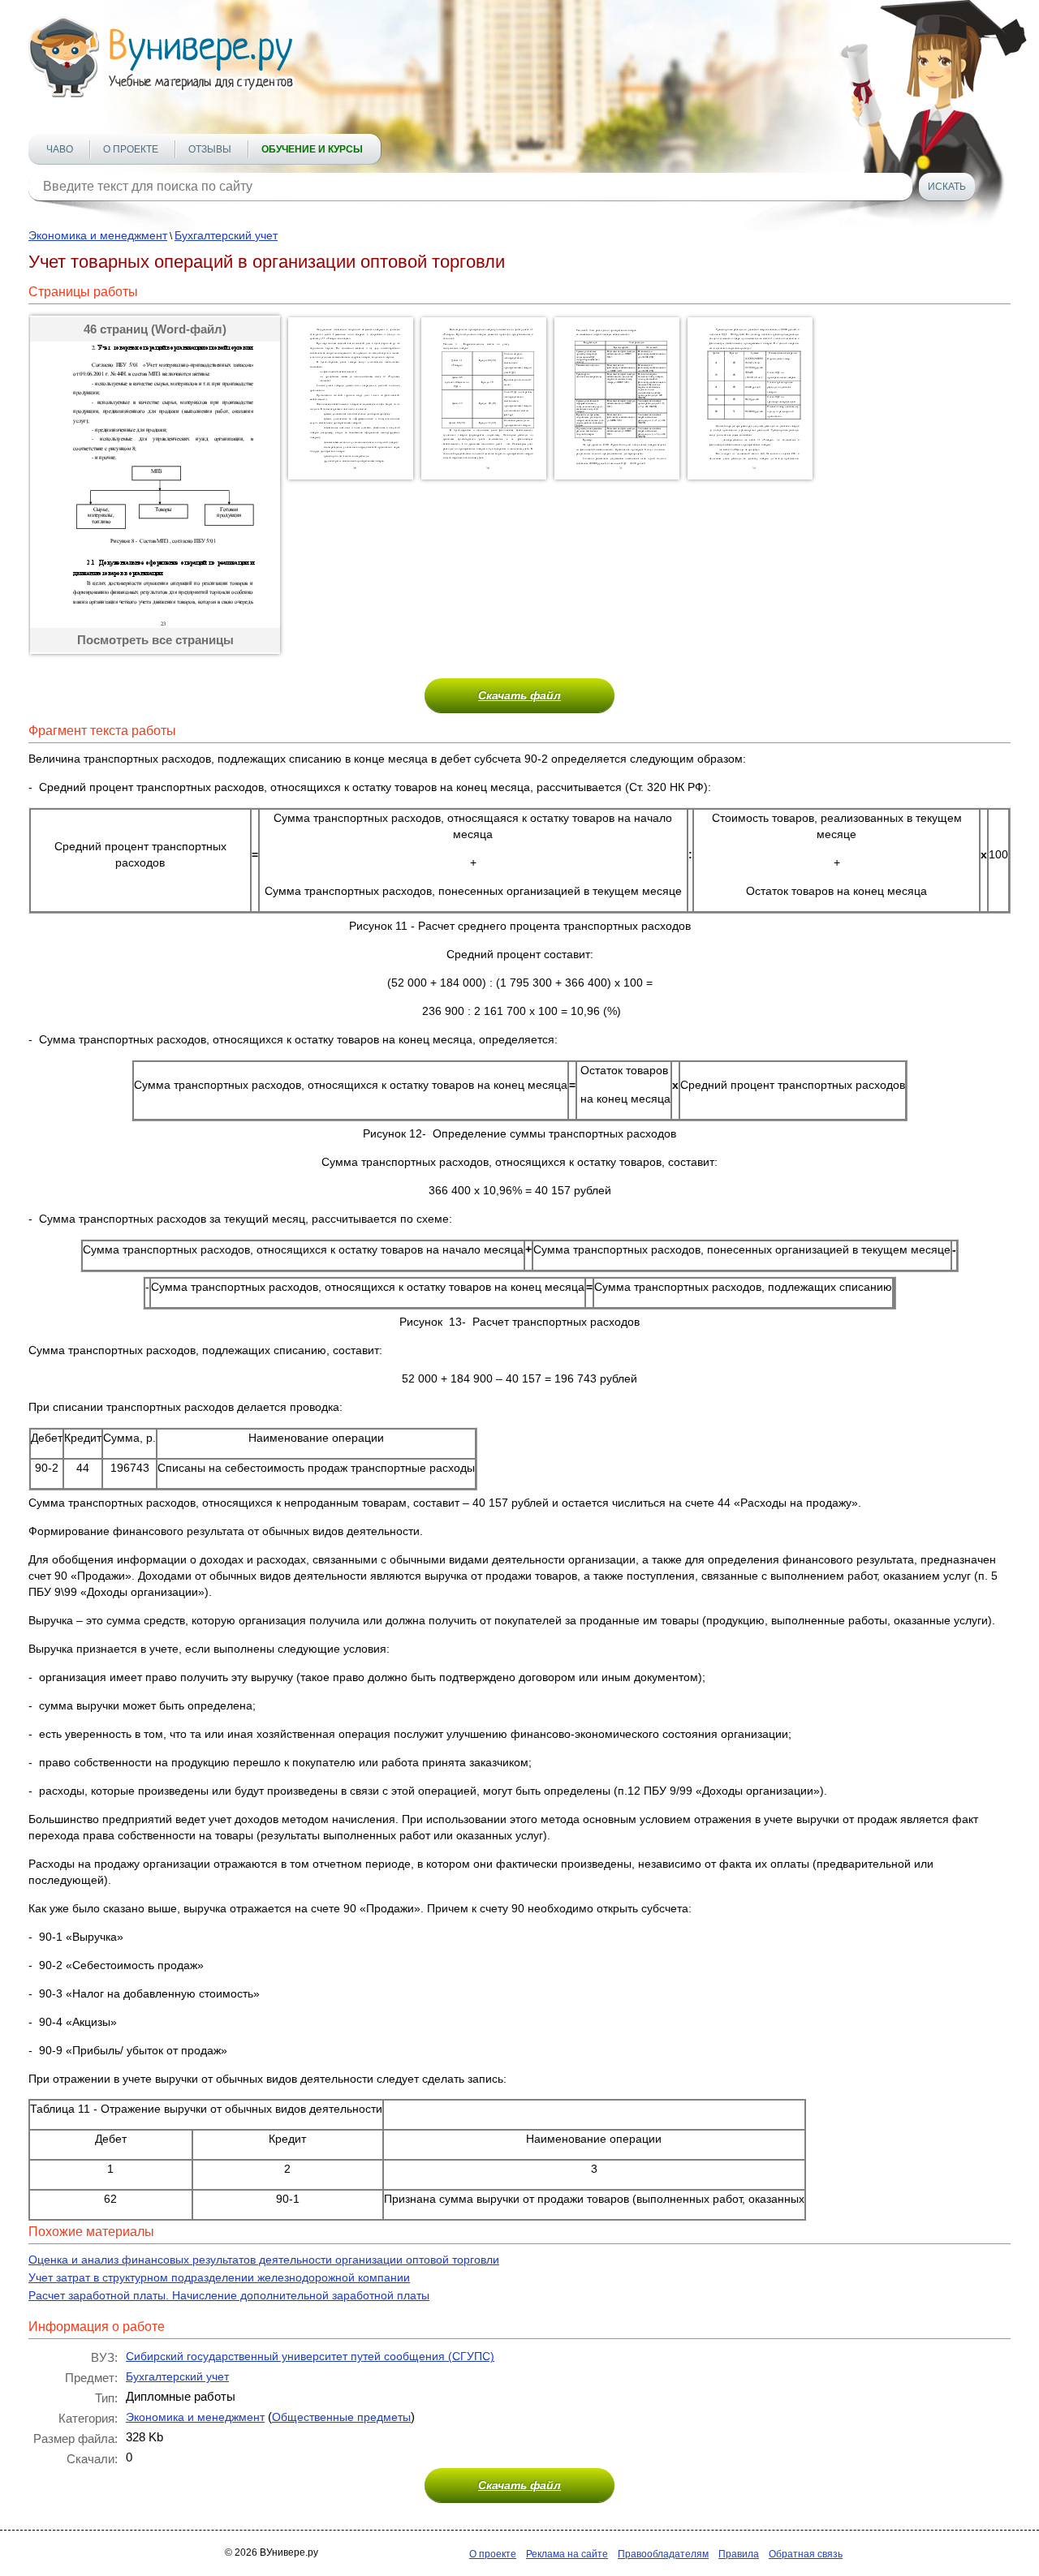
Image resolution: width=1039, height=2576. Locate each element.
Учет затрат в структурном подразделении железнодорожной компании (219, 2277)
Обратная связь (806, 2554)
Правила (739, 2554)
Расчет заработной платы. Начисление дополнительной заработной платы (229, 2295)
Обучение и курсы (312, 149)
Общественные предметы (341, 2417)
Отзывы (210, 149)
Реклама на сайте (567, 2554)
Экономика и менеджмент (98, 235)
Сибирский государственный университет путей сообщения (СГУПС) (310, 2356)
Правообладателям (663, 2554)
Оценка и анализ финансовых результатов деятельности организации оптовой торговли (264, 2260)
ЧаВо (60, 149)
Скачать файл (519, 695)
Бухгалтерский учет (226, 235)
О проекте (131, 149)
